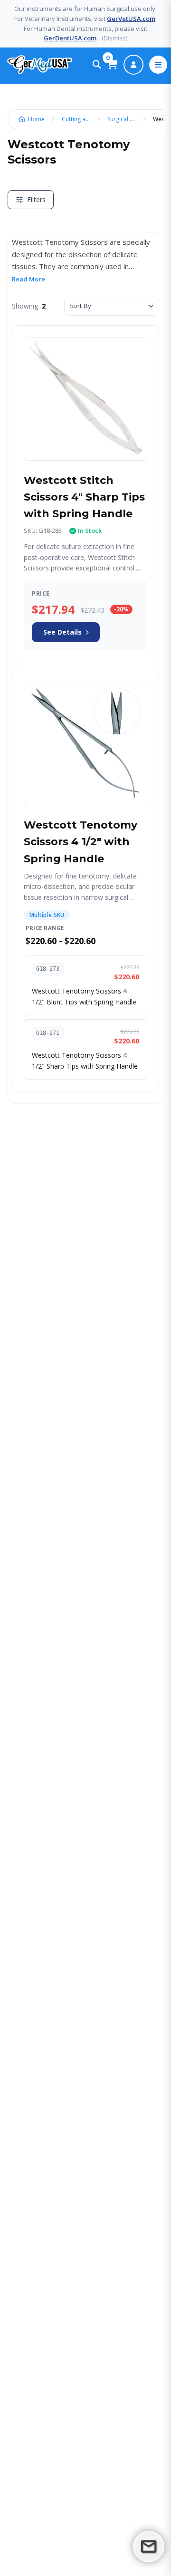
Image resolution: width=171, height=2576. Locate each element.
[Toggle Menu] (158, 65)
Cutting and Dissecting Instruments (78, 119)
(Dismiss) (114, 38)
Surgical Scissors (124, 119)
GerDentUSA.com (70, 38)
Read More (28, 279)
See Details (62, 632)
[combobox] (112, 306)
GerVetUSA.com (131, 19)
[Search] (97, 65)
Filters (36, 199)
